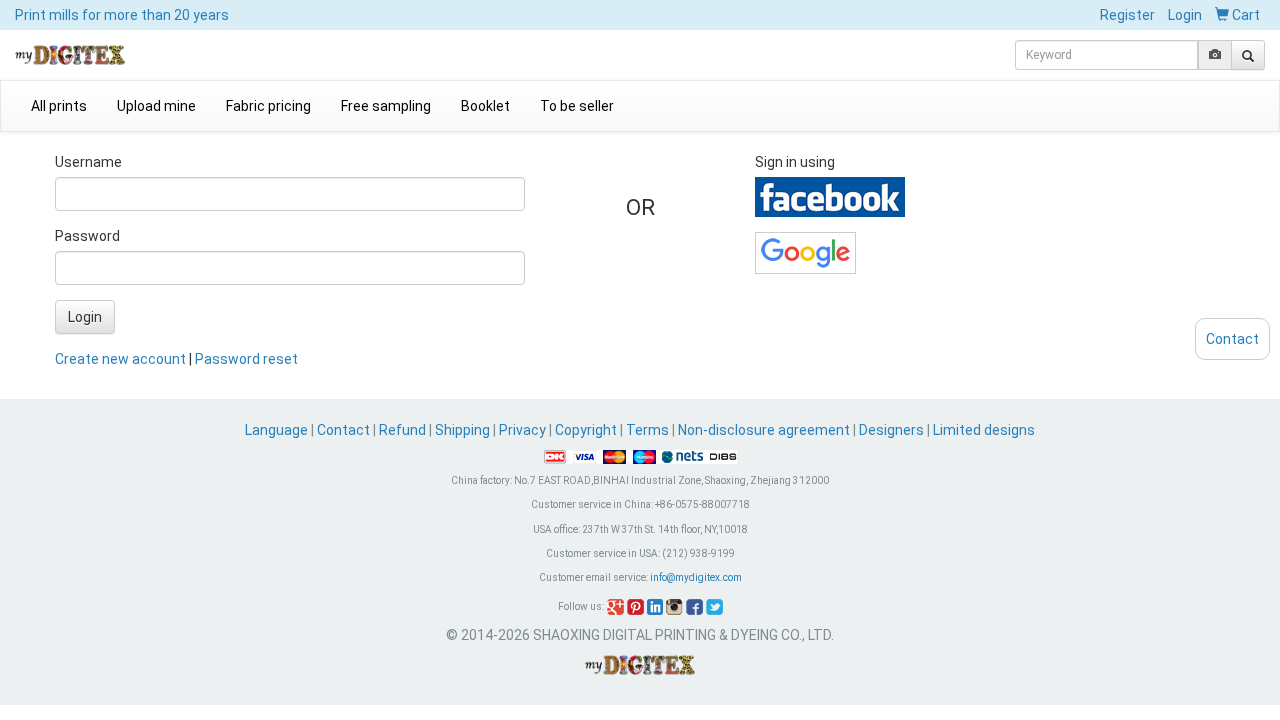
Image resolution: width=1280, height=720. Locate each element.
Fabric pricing (268, 106)
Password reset (246, 359)
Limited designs (984, 430)
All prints (59, 106)
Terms (647, 430)
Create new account (120, 359)
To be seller (577, 106)
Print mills (122, 15)
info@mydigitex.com (696, 577)
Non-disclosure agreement (764, 430)
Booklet (485, 106)
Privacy (522, 430)
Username (88, 162)
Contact (343, 430)
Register (1127, 15)
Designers (891, 430)
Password (87, 236)
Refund (402, 430)
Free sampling (386, 106)
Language (278, 430)
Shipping (462, 430)
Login (1185, 15)
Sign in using (795, 162)
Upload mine (156, 106)
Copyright (586, 430)
